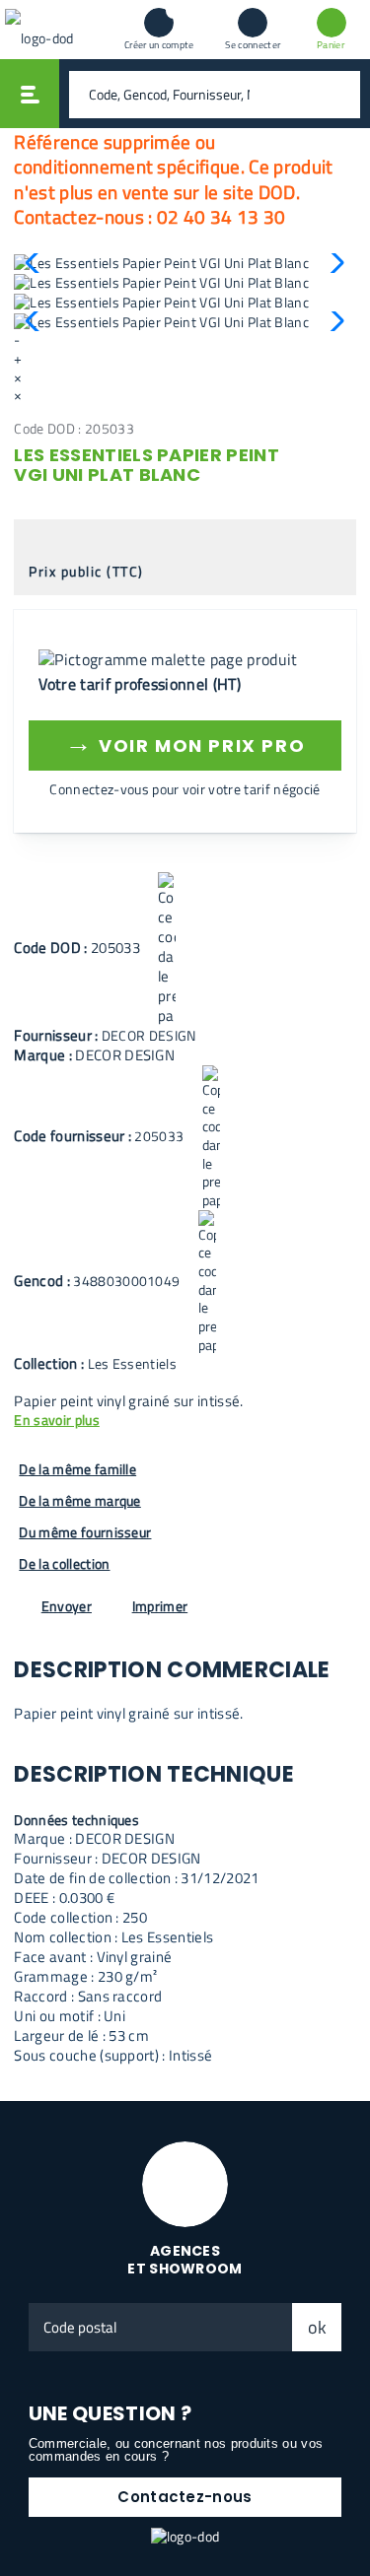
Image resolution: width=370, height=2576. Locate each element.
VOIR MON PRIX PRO (185, 743)
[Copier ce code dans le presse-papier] (167, 949)
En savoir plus (56, 1421)
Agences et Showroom (185, 2260)
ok (318, 2327)
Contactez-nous (185, 2497)
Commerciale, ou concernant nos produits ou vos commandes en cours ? (176, 2450)
